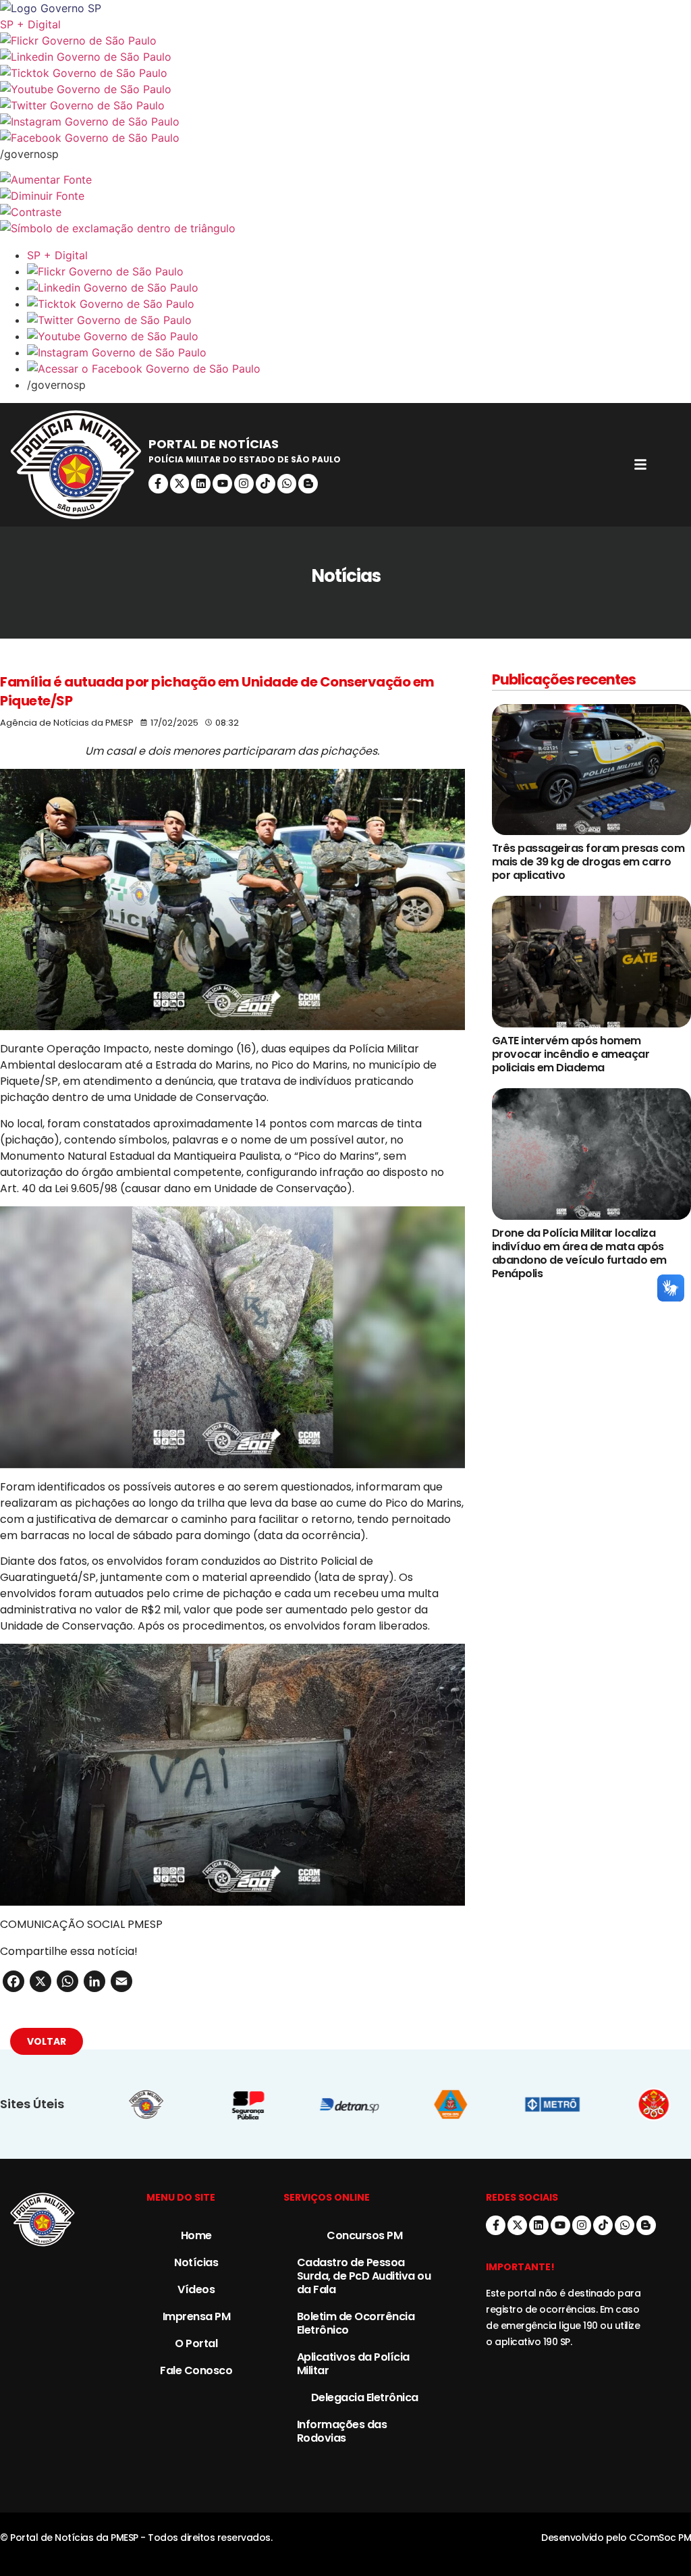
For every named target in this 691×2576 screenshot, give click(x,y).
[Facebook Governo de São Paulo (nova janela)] (345, 138)
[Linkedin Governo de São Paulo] (359, 288)
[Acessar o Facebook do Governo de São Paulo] (359, 369)
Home (196, 2235)
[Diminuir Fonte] (345, 196)
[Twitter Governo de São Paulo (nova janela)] (345, 105)
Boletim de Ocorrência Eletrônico (356, 2323)
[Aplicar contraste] (345, 212)
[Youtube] (222, 484)
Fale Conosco (196, 2370)
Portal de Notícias (214, 444)
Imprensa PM (197, 2316)
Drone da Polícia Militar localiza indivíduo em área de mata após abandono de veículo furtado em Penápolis (579, 1253)
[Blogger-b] (308, 484)
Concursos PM (364, 2235)
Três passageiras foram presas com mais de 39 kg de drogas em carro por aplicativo (588, 862)
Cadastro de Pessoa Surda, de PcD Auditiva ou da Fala (364, 2276)
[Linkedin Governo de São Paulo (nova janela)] (345, 57)
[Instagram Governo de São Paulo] (345, 122)
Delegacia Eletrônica (365, 2397)
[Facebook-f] (158, 484)
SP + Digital (30, 24)
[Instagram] (244, 484)
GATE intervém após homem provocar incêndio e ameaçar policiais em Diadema (571, 1054)
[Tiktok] (266, 484)
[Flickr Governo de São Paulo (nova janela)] (345, 41)
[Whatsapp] (287, 484)
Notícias (196, 2262)
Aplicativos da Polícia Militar (353, 2364)
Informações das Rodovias (342, 2431)
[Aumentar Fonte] (345, 180)
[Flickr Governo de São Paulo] (359, 271)
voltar (47, 2041)
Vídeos (196, 2289)
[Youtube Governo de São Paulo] (359, 336)
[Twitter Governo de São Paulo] (359, 320)
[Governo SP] (345, 8)
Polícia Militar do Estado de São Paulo (245, 459)
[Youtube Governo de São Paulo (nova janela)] (345, 89)
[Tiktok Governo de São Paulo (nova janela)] (345, 73)
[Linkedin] (201, 484)
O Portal (196, 2343)
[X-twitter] (180, 484)
